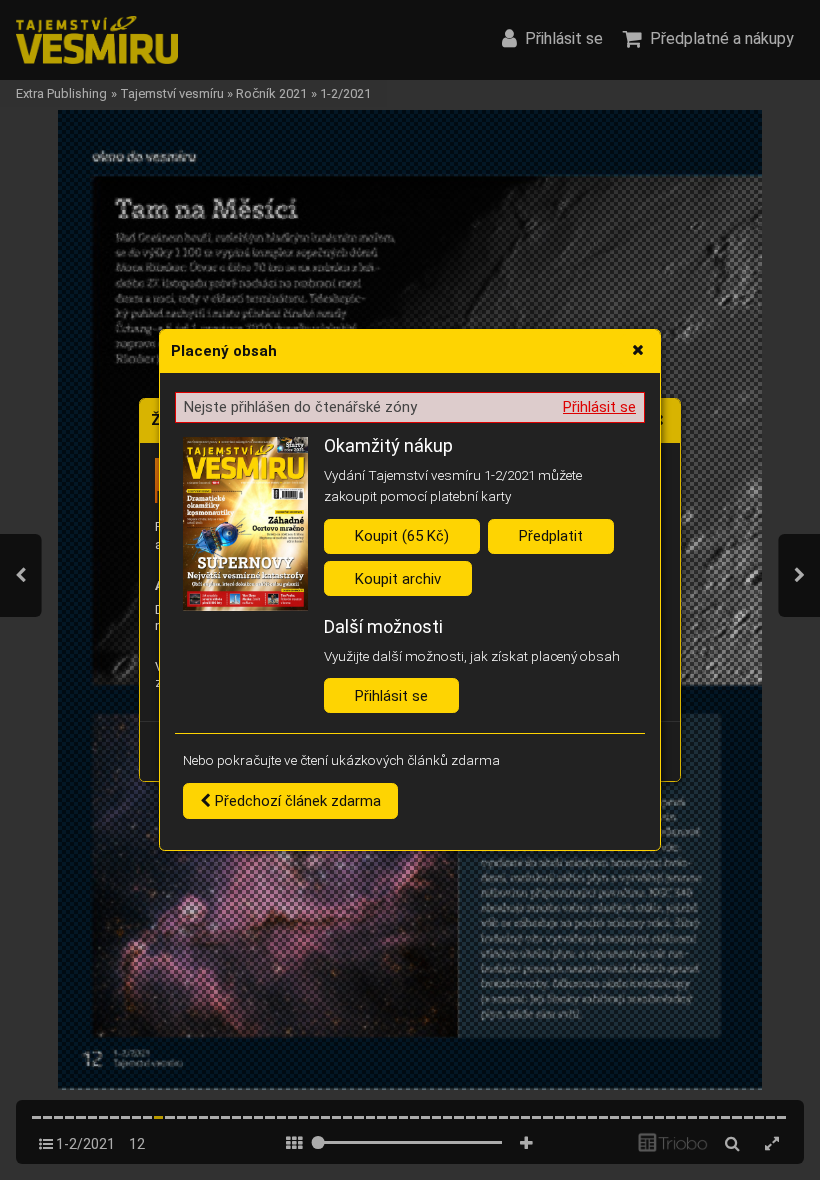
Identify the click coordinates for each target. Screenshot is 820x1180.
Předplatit (551, 536)
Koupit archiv (398, 579)
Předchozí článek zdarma (296, 801)
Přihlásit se (599, 407)
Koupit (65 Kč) (402, 536)
